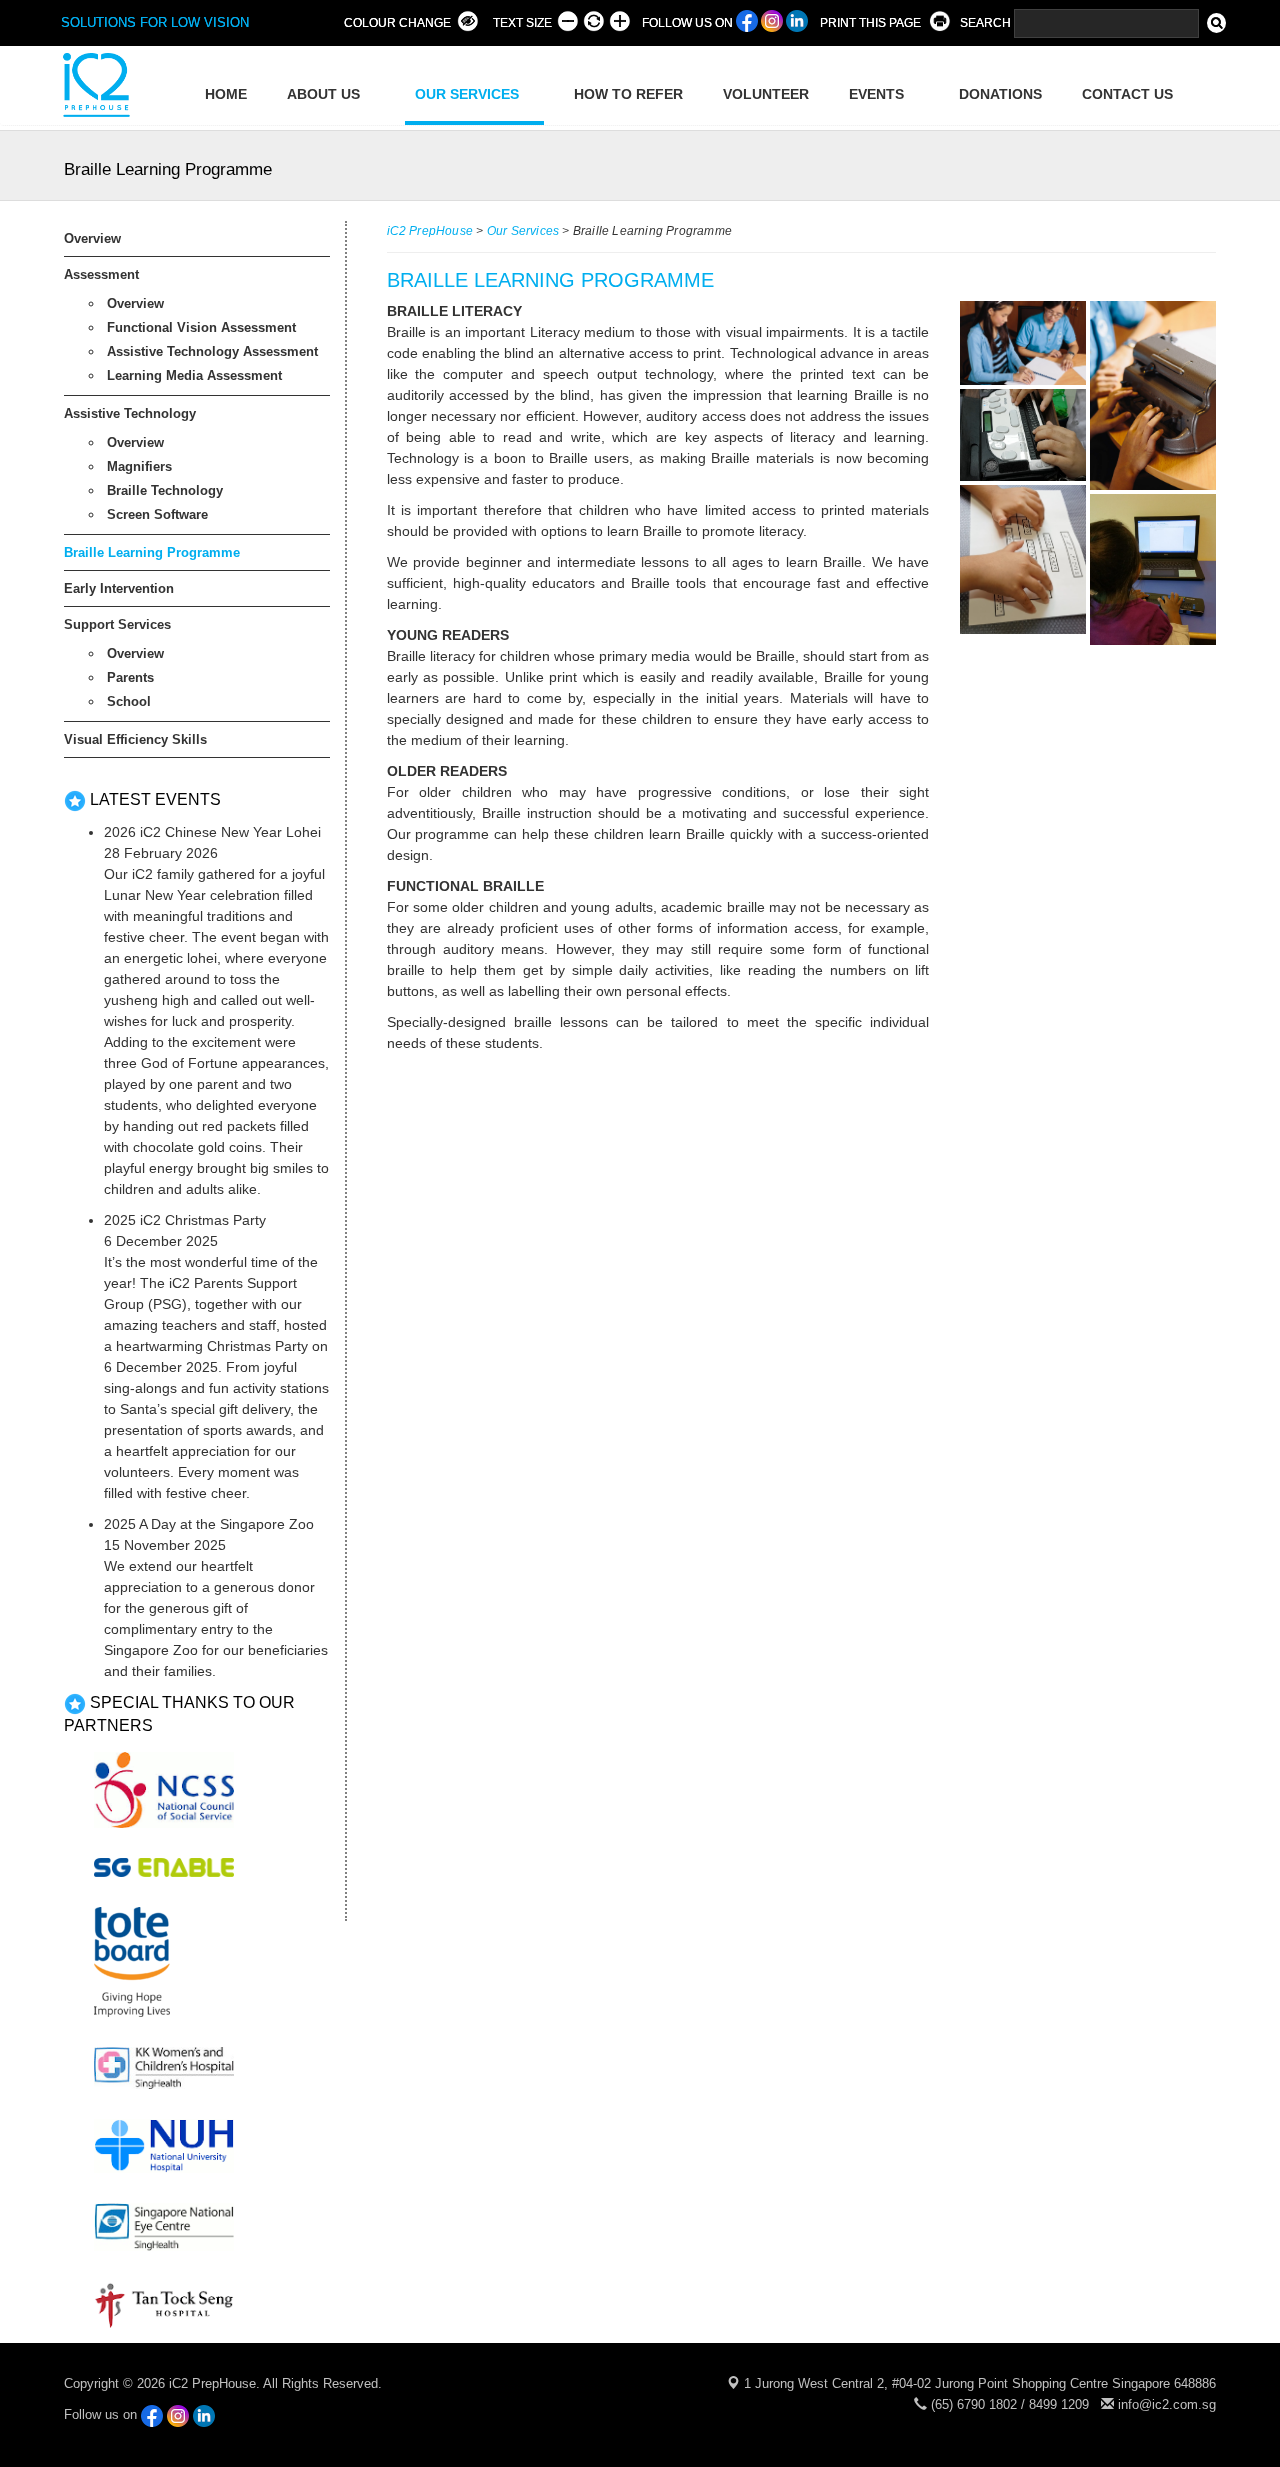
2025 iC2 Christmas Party (185, 1220)
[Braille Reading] (1022, 343)
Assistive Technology (130, 413)
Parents (130, 677)
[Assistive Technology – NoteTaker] (1022, 435)
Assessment (101, 274)
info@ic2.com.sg (1167, 2404)
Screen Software (157, 514)
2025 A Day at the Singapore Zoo (209, 1524)
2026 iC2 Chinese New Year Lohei (212, 832)
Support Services (117, 624)
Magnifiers (139, 466)
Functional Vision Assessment (201, 327)
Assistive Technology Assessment (212, 351)
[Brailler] (1153, 395)
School (129, 701)
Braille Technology (165, 490)
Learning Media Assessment (194, 375)
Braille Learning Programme (152, 552)
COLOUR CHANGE (397, 23)
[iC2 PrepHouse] (94, 84)
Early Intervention (119, 588)
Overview (92, 238)
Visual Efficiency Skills (135, 739)
